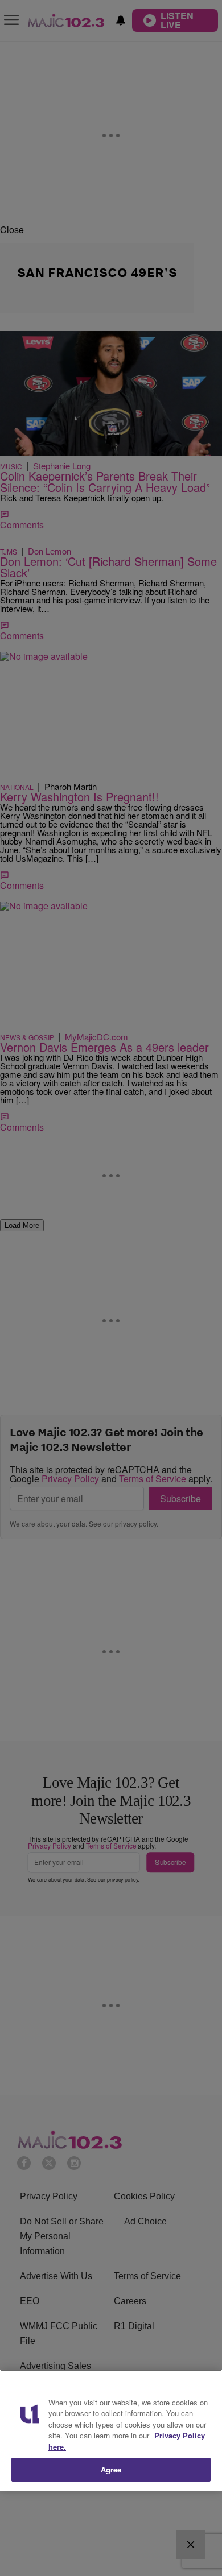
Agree (111, 2469)
